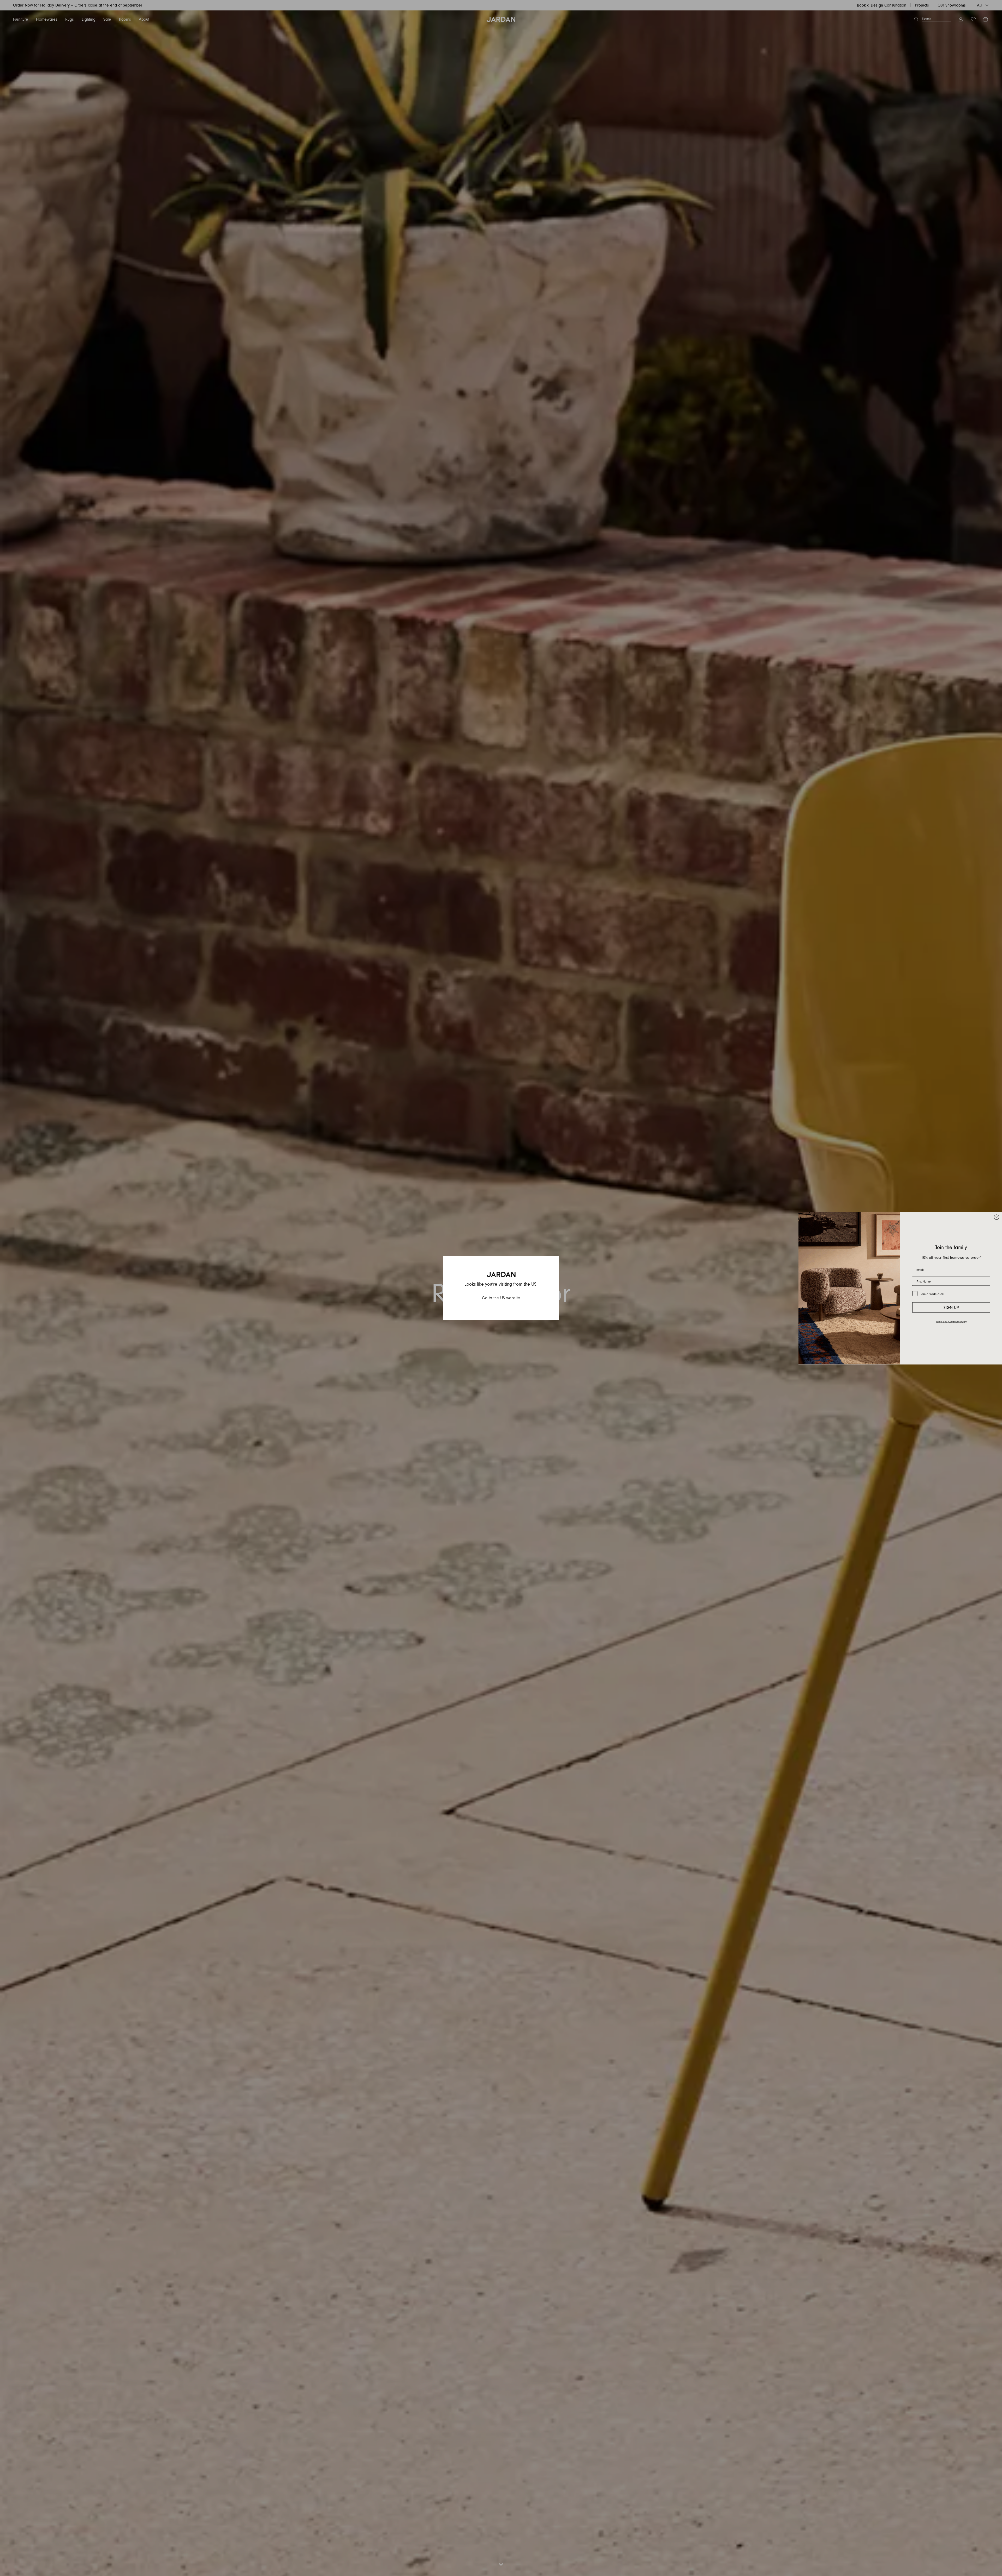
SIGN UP (951, 1308)
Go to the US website (501, 1298)
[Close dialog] (997, 1217)
